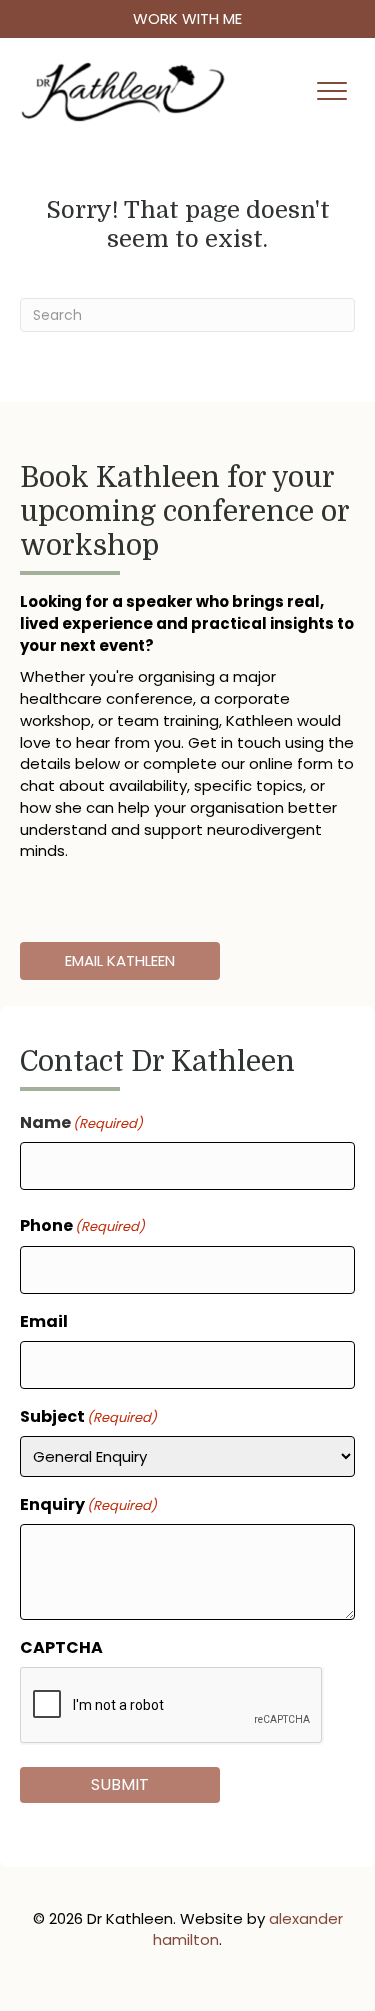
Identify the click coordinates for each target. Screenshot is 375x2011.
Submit (120, 1784)
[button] (187, 19)
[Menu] (332, 92)
